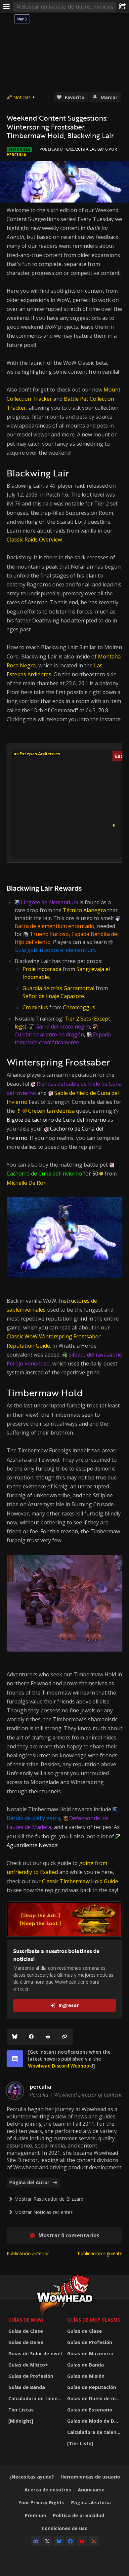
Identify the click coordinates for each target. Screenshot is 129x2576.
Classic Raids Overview (34, 540)
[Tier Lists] (80, 2443)
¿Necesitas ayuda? (32, 2477)
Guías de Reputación (92, 2387)
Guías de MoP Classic (94, 2320)
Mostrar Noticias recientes (43, 2212)
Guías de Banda (27, 2387)
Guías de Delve (26, 2342)
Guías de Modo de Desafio (95, 2421)
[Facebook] (31, 2037)
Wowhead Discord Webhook (60, 2066)
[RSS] (94, 2541)
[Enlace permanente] (64, 2037)
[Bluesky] (15, 2037)
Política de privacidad (79, 2515)
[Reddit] (48, 2037)
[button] (114, 825)
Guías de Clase (26, 2331)
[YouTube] (82, 2541)
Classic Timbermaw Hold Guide (80, 1881)
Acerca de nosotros (48, 2490)
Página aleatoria (91, 2502)
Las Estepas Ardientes (36, 754)
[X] (47, 2541)
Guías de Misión (86, 2376)
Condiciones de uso (65, 2528)
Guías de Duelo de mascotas (95, 2398)
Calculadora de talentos (36, 2398)
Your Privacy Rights (42, 2502)
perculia (16, 155)
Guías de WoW (26, 2320)
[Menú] (7, 7)
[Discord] (36, 2541)
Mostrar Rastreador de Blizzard (49, 2199)
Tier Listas (21, 2410)
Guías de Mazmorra (90, 2353)
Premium (36, 2515)
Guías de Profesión (31, 2376)
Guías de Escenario (90, 2410)
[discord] (15, 2059)
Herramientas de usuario (90, 2477)
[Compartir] (122, 7)
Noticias (22, 97)
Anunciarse (91, 2490)
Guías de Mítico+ (28, 2365)
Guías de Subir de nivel (35, 2353)
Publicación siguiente (100, 2253)
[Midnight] (21, 2421)
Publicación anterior (28, 2253)
